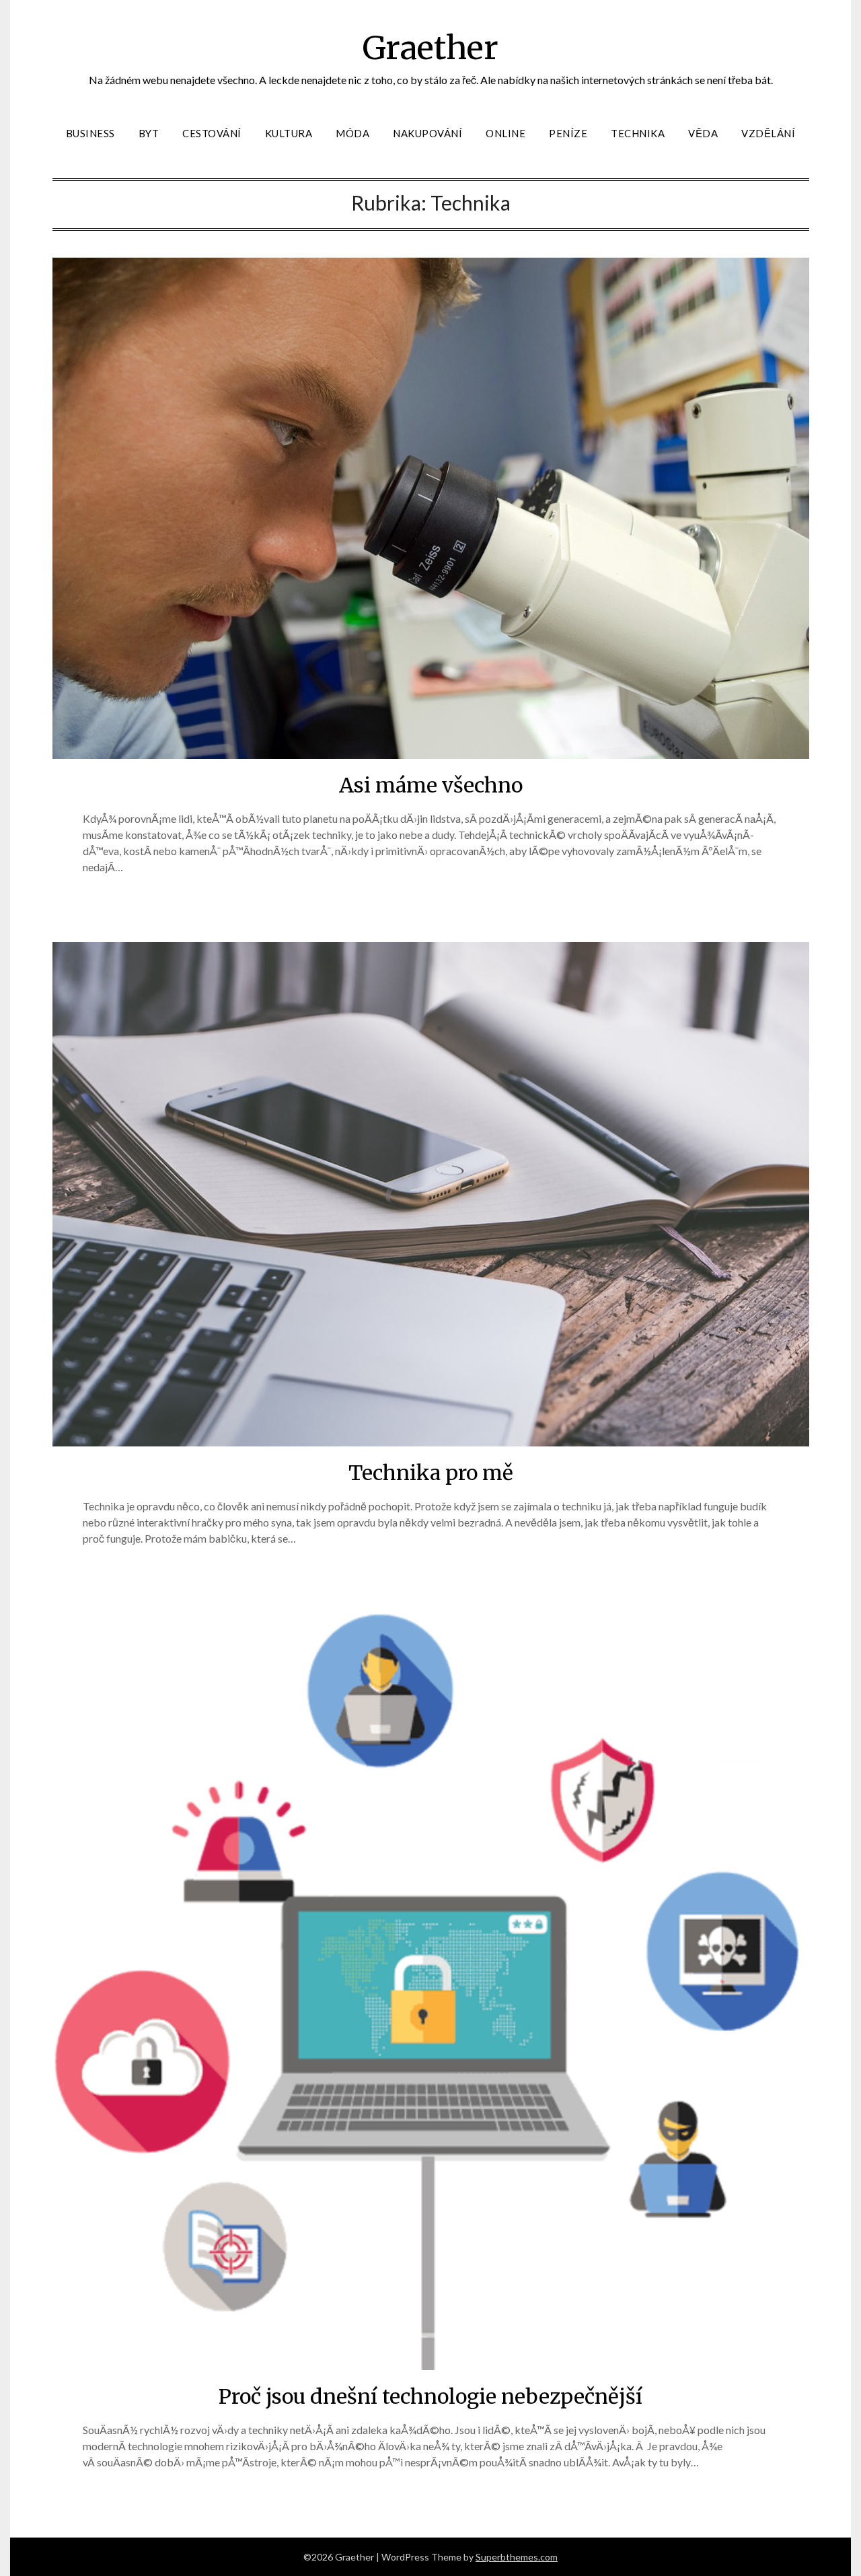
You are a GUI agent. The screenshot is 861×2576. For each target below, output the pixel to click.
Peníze (568, 133)
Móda (352, 133)
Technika (638, 133)
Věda (703, 133)
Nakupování (427, 133)
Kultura (289, 133)
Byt (149, 133)
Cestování (212, 133)
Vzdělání (768, 133)
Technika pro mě (431, 1473)
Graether (430, 48)
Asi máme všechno (431, 785)
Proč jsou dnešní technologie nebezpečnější (430, 2396)
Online (506, 133)
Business (90, 133)
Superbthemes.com (517, 2557)
